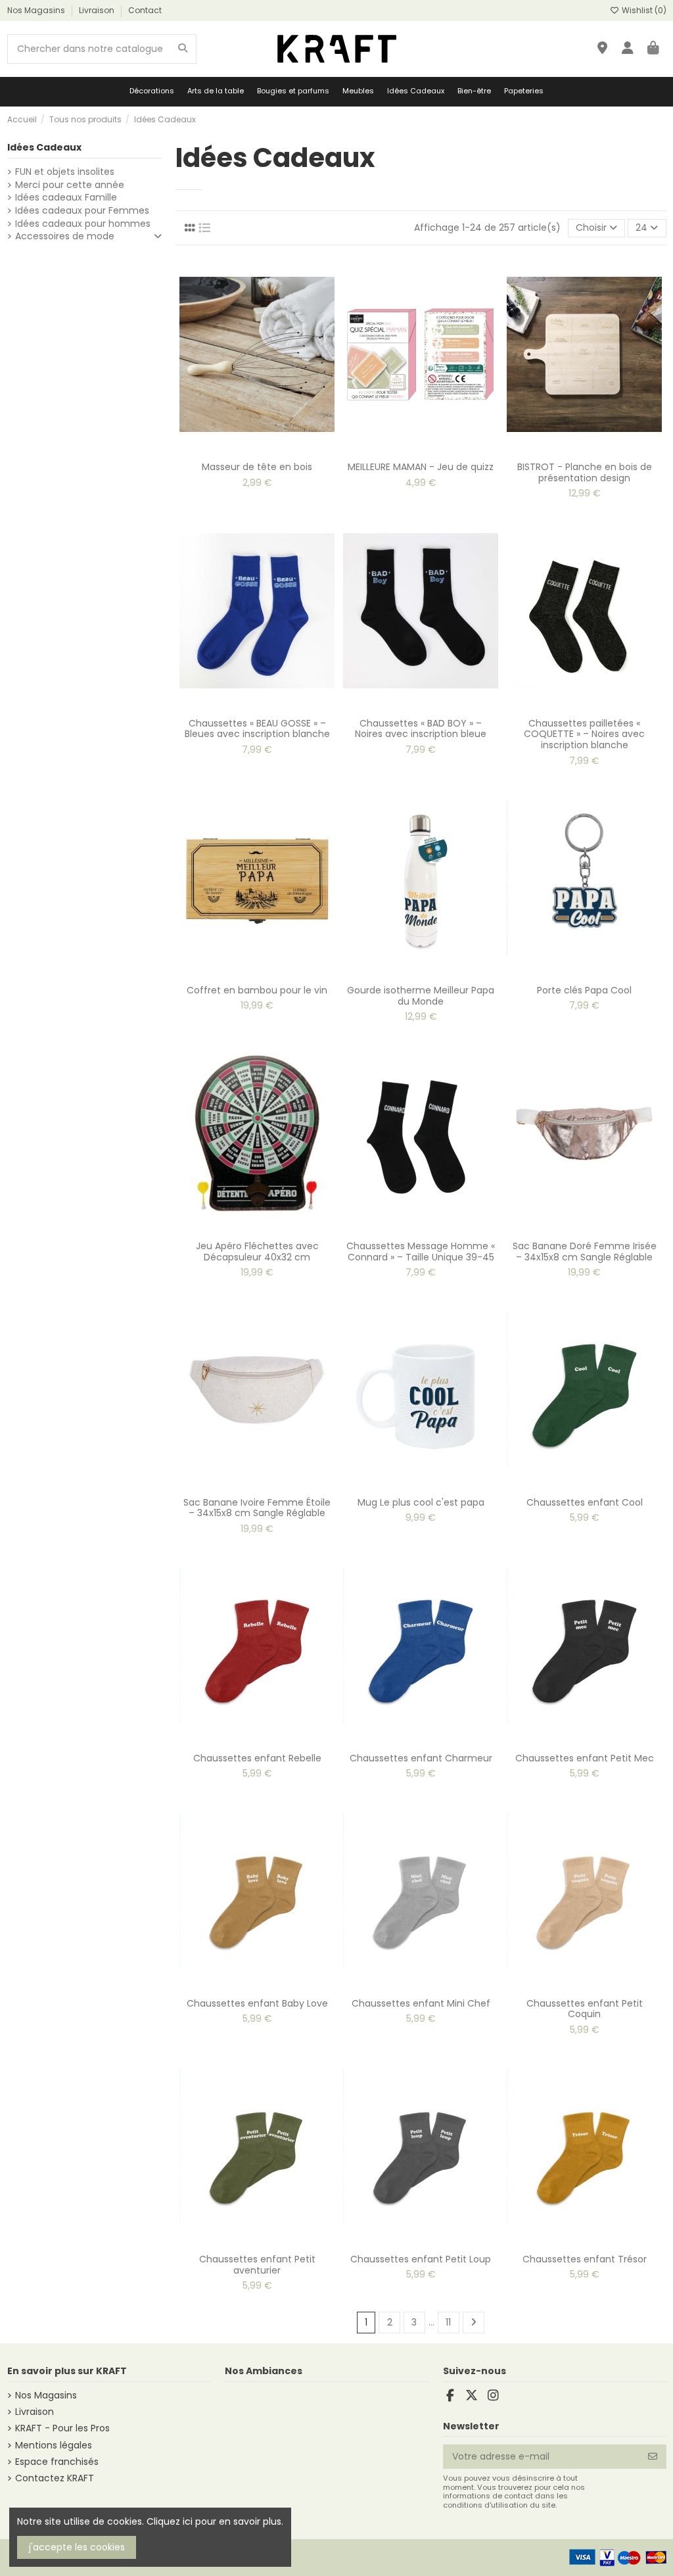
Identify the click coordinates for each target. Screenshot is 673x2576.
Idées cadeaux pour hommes (83, 224)
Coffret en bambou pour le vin (257, 990)
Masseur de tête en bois (257, 467)
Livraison (98, 10)
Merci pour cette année (70, 185)
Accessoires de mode (65, 236)
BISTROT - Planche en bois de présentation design (585, 472)
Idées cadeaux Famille (66, 198)
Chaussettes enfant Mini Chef (421, 2003)
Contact (145, 10)
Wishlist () (643, 10)
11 (448, 2322)
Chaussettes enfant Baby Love (257, 2003)
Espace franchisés (57, 2462)
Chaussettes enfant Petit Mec (585, 1758)
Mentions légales (54, 2445)
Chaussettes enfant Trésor (585, 2259)
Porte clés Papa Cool (584, 990)
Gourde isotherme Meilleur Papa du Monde (421, 996)
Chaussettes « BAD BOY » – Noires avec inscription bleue (421, 729)
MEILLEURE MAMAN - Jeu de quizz (421, 467)
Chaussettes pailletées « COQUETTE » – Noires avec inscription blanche (584, 734)
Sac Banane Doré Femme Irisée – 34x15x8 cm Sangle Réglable (585, 1252)
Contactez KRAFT (55, 2478)
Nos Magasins (37, 10)
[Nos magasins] (602, 49)
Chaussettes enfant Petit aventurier (257, 2265)
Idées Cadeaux (44, 147)
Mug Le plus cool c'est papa (421, 1502)
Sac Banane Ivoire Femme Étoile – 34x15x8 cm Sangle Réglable (257, 1508)
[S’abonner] (653, 2457)
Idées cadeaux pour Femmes (82, 211)
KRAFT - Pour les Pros (62, 2428)
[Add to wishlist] (247, 450)
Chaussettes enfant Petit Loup (421, 2259)
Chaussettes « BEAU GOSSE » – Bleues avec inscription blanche (257, 729)
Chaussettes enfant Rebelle (257, 1758)
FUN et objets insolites (65, 172)
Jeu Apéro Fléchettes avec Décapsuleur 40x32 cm (257, 1252)
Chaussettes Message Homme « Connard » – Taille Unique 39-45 (421, 1252)
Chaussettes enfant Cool (585, 1502)
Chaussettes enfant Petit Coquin (585, 2009)
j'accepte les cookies (77, 2547)
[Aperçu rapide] (266, 450)
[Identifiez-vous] (628, 49)
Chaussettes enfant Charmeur (421, 1758)
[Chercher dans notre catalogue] (183, 49)
